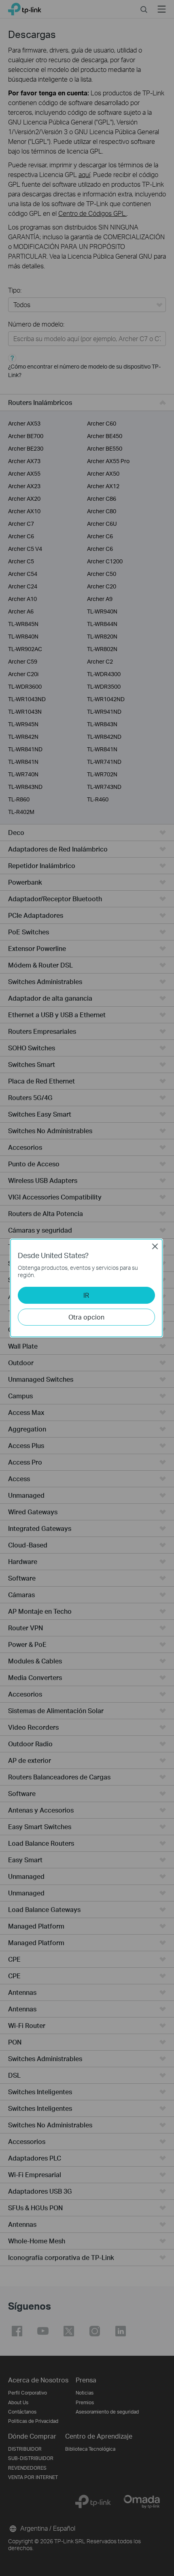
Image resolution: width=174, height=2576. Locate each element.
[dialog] (87, 1288)
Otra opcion (86, 1317)
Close (155, 1246)
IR (86, 1295)
